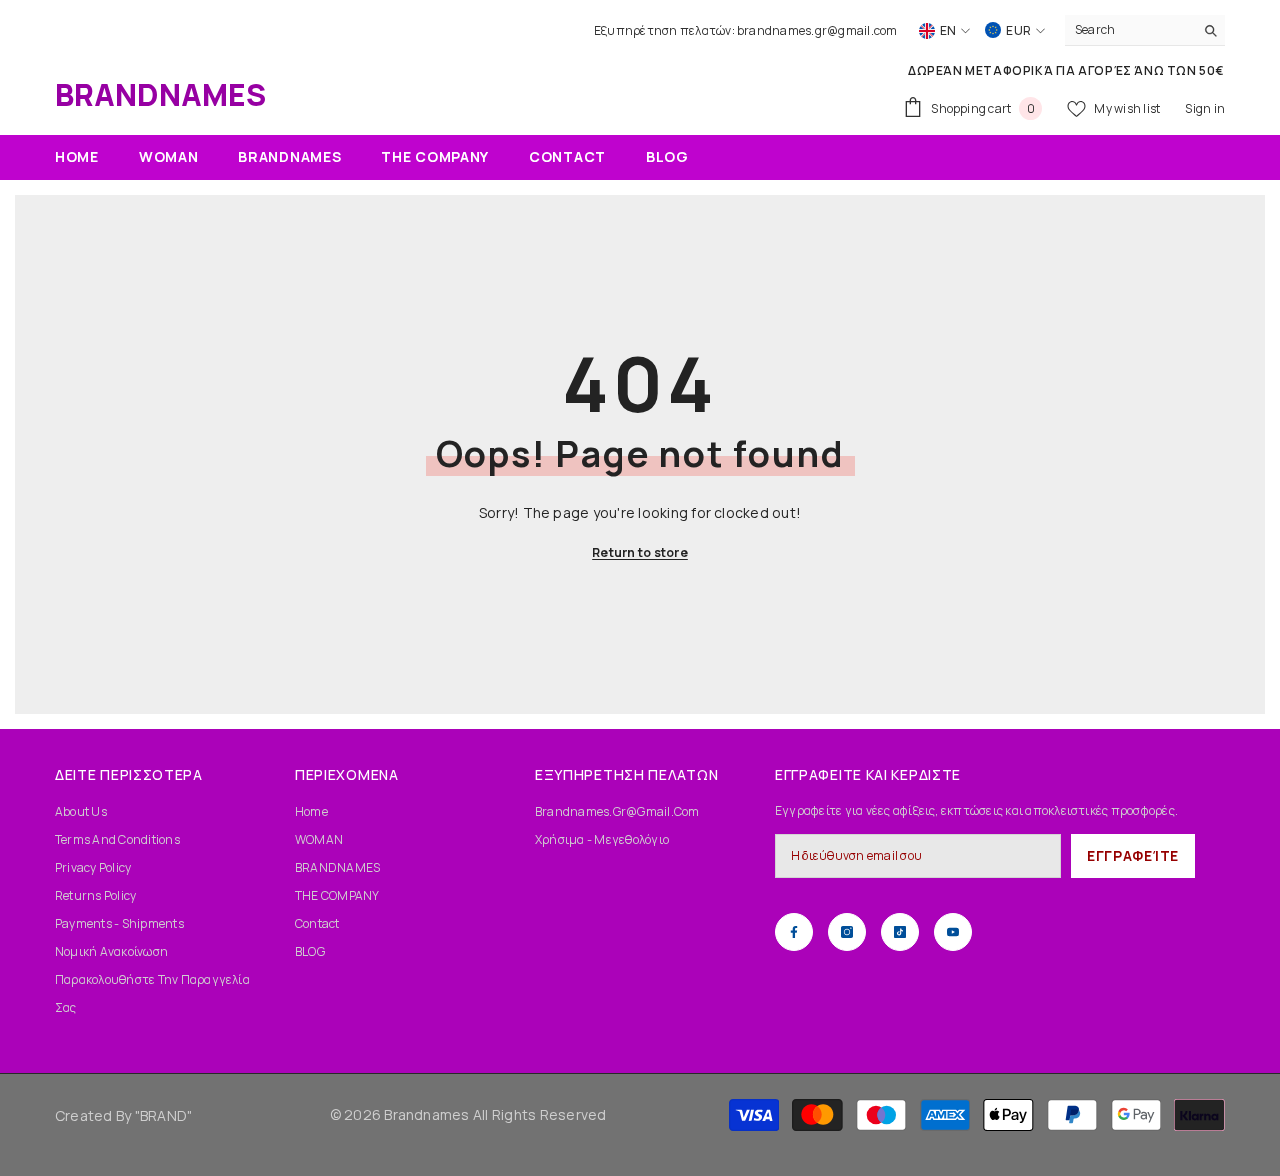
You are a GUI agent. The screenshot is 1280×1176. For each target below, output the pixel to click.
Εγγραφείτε (1133, 855)
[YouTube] (953, 932)
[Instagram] (847, 932)
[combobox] (1129, 30)
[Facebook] (794, 932)
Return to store (640, 552)
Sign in (1205, 108)
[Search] (1145, 30)
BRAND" (166, 1115)
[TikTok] (900, 932)
